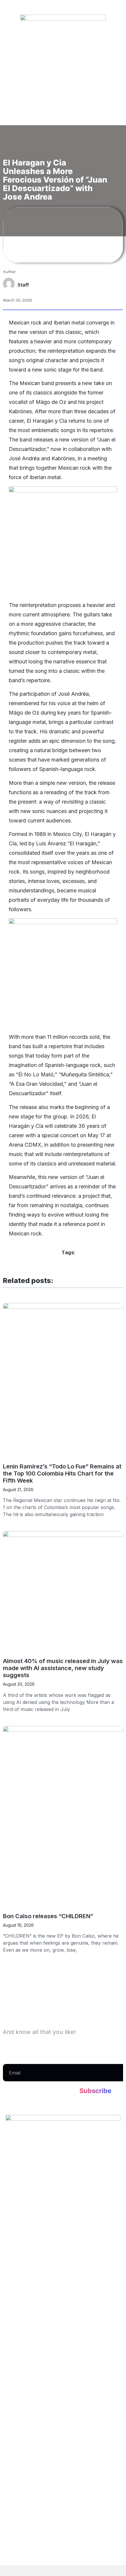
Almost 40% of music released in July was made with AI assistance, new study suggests (63, 1668)
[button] (63, 148)
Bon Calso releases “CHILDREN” (48, 1916)
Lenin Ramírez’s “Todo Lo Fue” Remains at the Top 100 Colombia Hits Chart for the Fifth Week (62, 1473)
